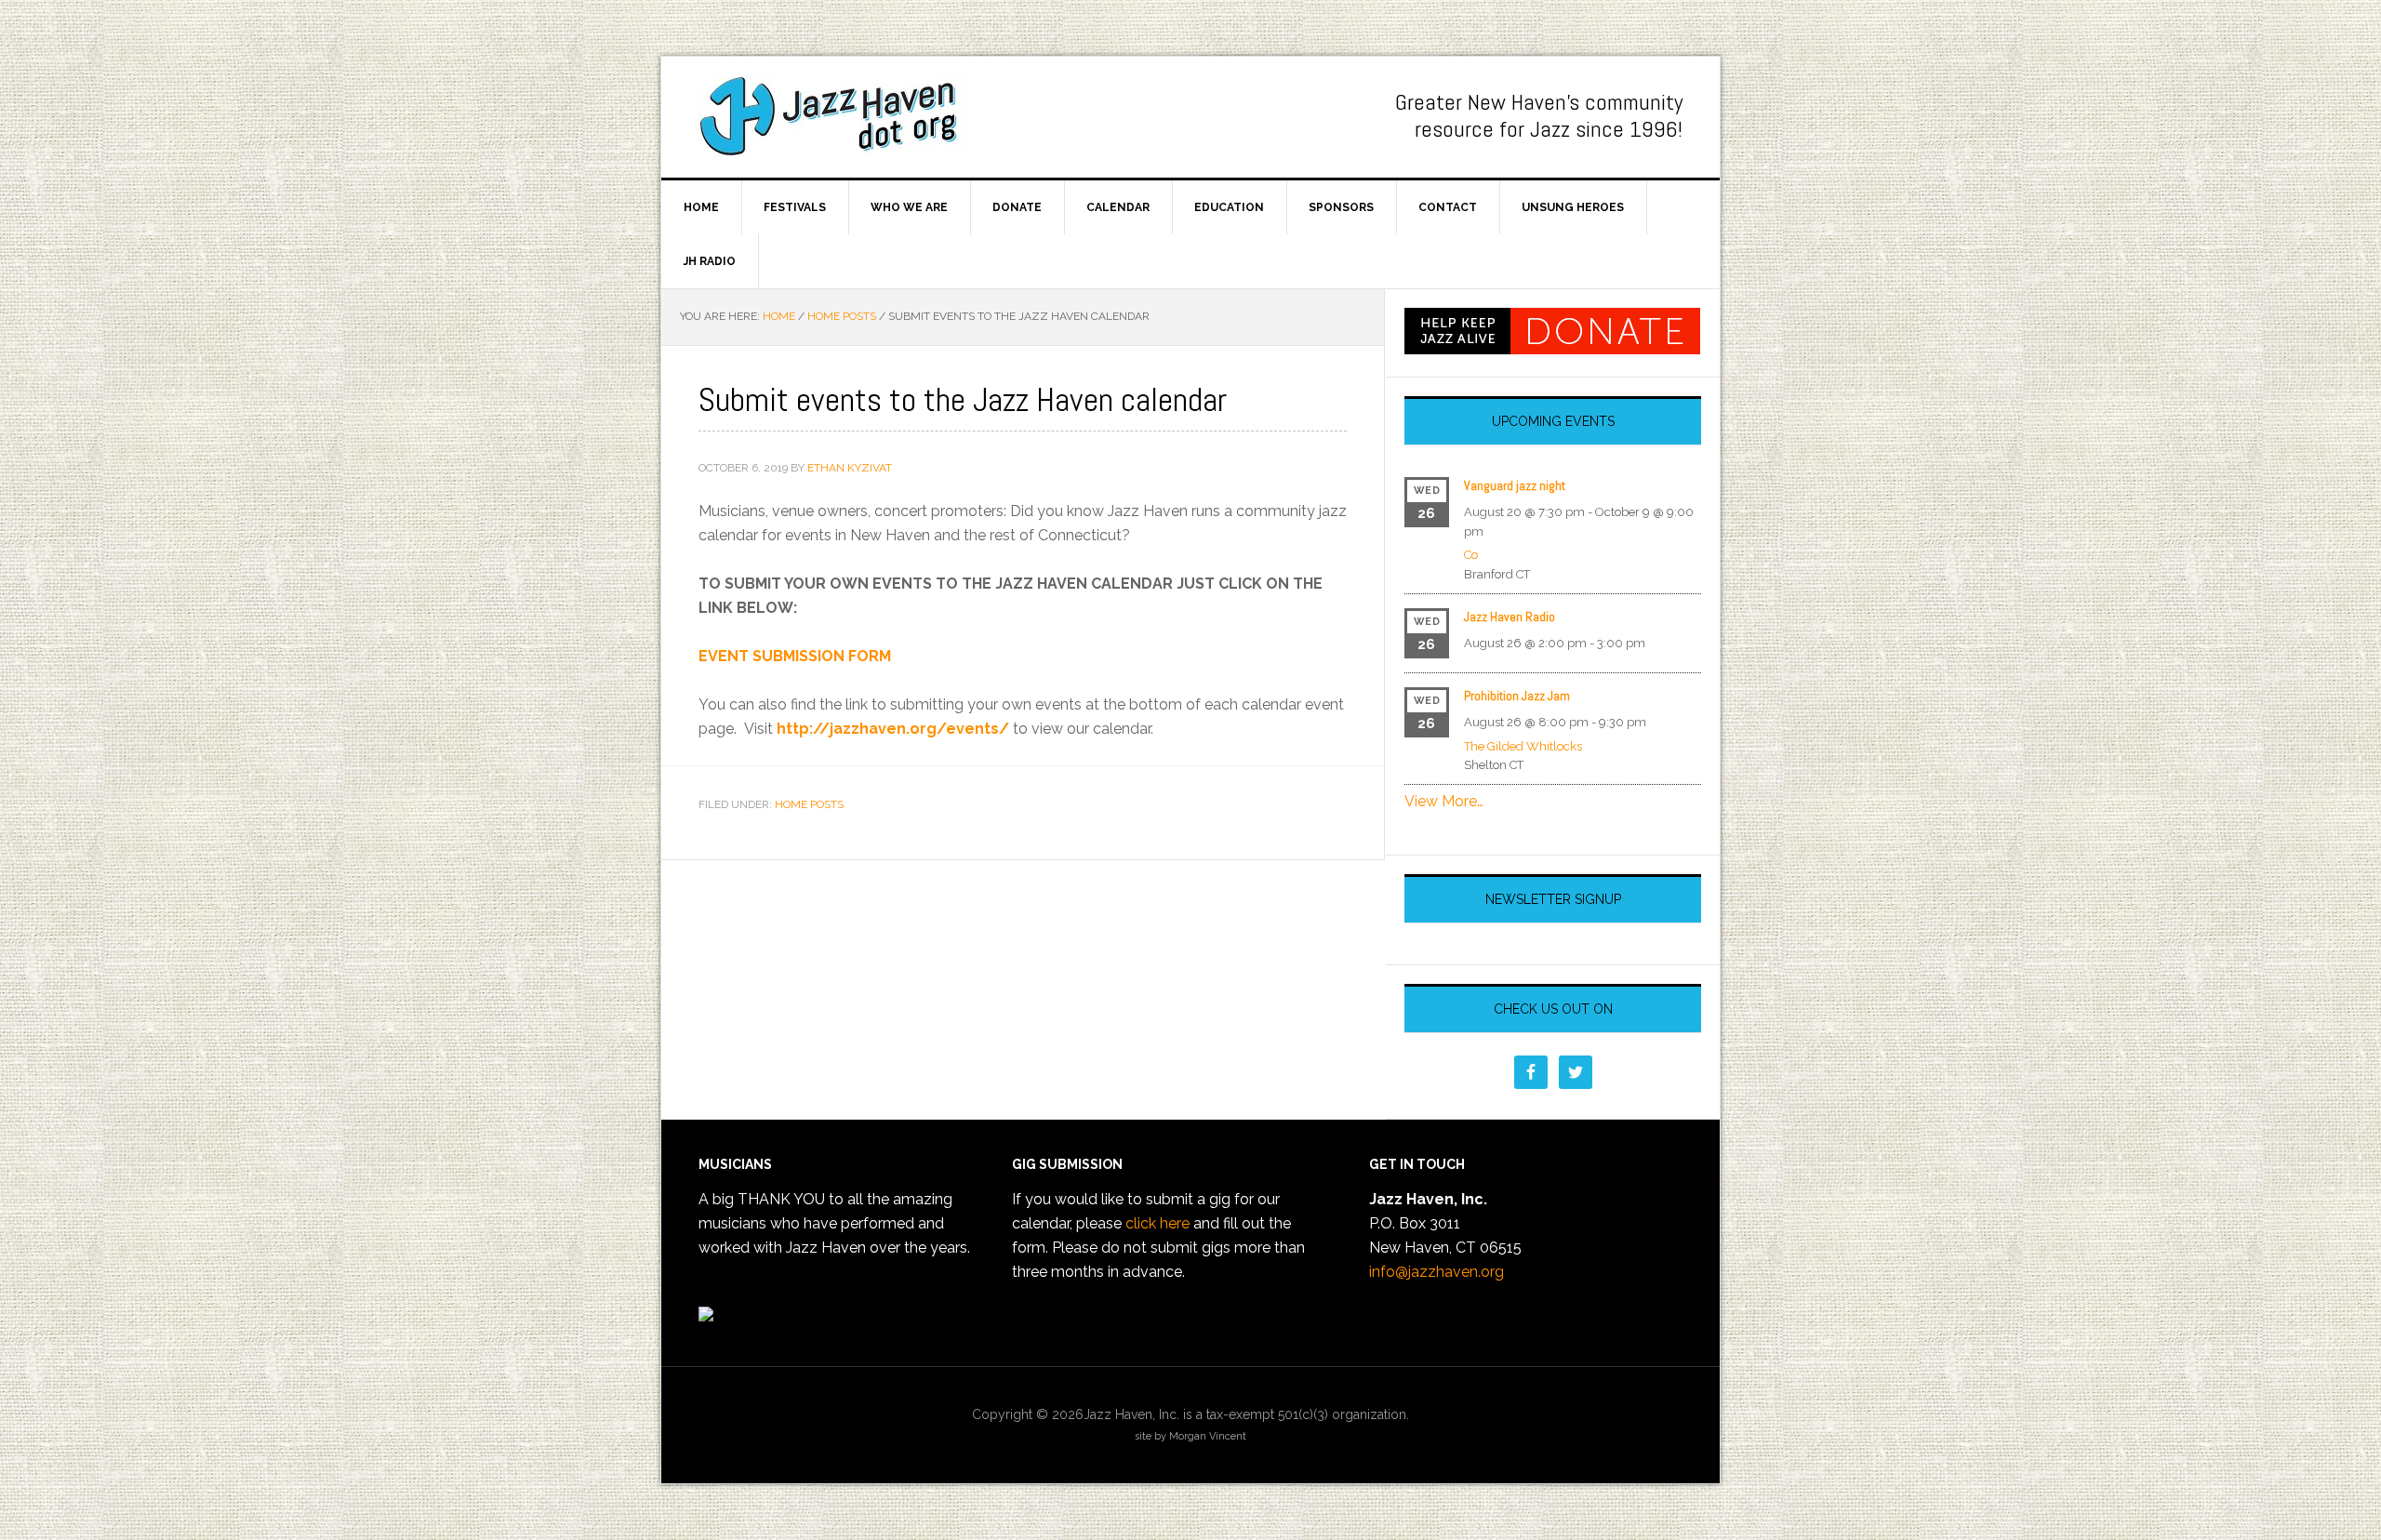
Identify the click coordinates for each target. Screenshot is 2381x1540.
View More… (1444, 801)
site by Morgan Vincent (1190, 1436)
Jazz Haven (838, 117)
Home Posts (809, 804)
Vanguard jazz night (1515, 485)
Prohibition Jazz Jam (1517, 696)
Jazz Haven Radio (1510, 617)
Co (1471, 555)
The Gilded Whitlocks (1523, 746)
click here (1157, 1223)
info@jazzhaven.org (1437, 1272)
